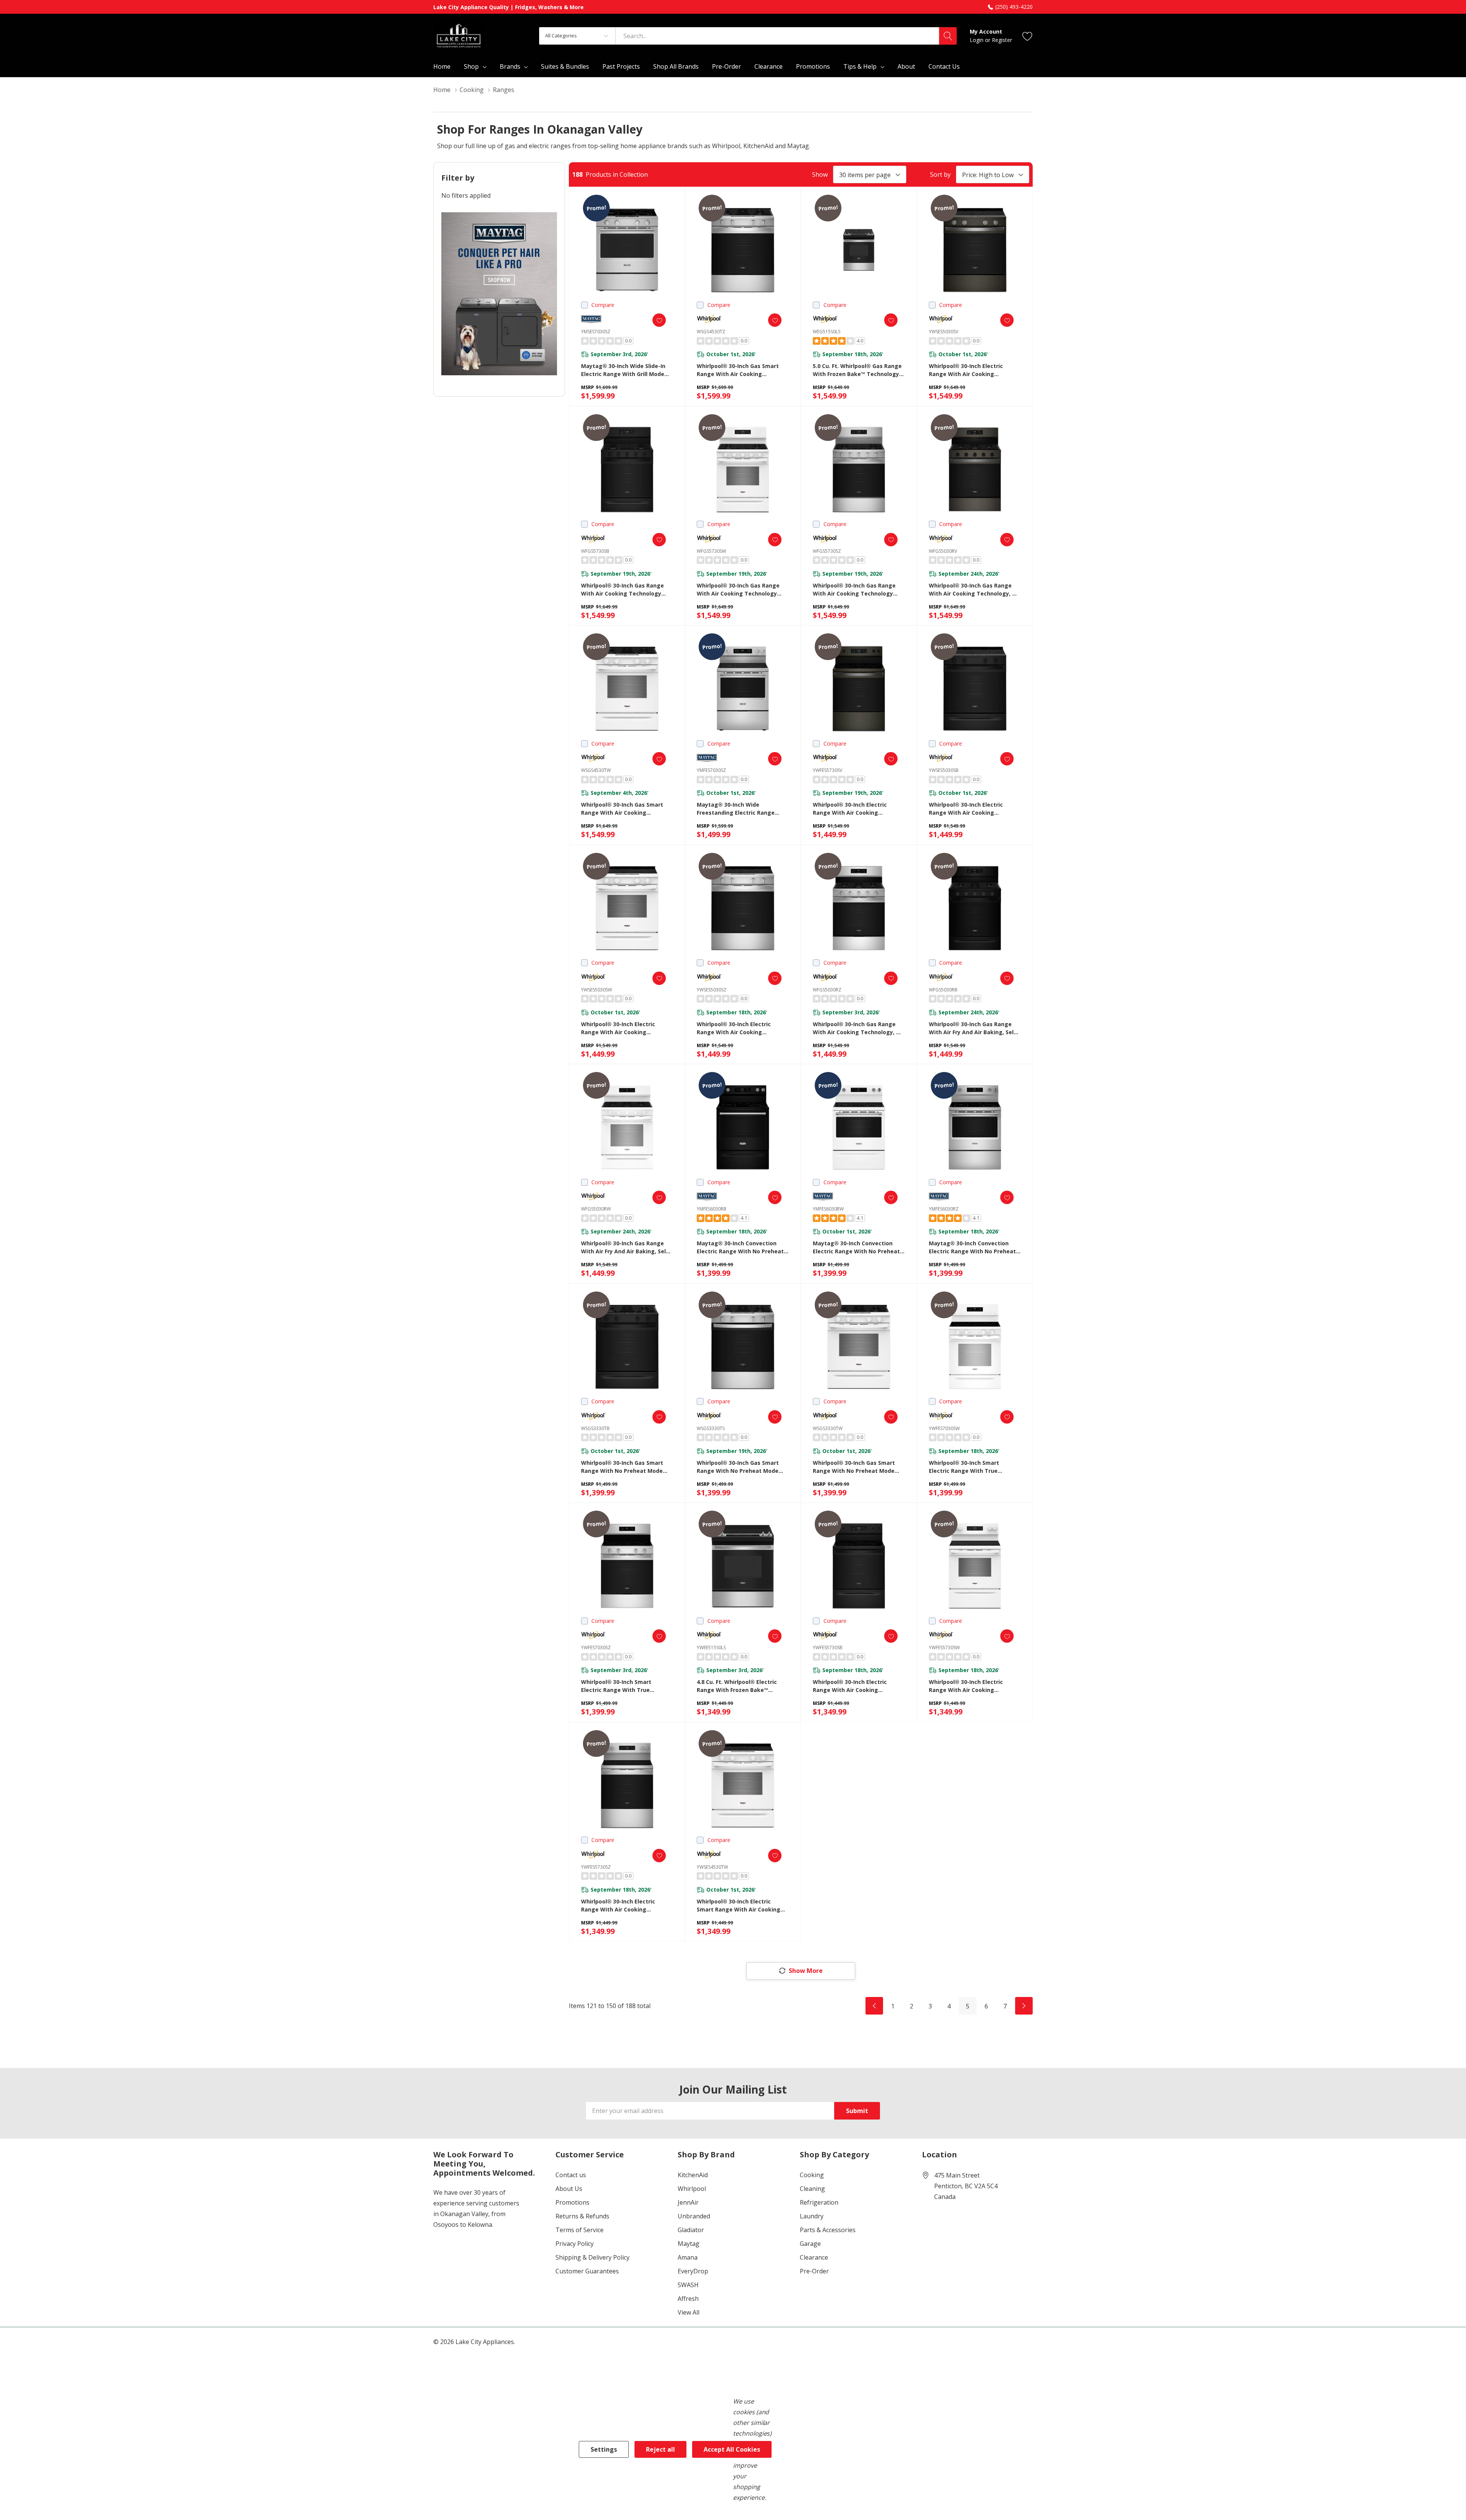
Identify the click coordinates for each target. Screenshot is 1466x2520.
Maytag (689, 2244)
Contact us (571, 2175)
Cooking (812, 2175)
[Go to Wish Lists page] (1028, 36)
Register (1002, 40)
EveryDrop (693, 2271)
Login (977, 40)
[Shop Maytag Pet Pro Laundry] (499, 294)
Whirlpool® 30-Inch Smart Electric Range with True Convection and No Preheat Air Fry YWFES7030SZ (624, 1686)
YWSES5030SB (944, 770)
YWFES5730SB (828, 1647)
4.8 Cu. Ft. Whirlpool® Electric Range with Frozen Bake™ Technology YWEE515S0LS (737, 1686)
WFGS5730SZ (827, 551)
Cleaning (812, 2189)
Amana (688, 2257)
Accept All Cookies (732, 2449)
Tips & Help (860, 66)
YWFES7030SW (944, 1428)
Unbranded (694, 2216)
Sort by (940, 174)
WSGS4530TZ (711, 332)
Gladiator (691, 2230)
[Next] (1024, 2006)
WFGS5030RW (596, 1209)
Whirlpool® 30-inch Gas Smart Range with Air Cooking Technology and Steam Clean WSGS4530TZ (738, 370)
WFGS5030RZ (827, 990)
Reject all (660, 2449)
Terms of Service (580, 2230)
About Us (569, 2189)
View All (689, 2312)
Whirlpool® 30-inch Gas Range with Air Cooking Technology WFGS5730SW (738, 590)
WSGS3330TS (711, 1428)
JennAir (688, 2202)
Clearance (814, 2257)
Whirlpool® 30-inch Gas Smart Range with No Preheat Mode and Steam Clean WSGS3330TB (623, 1467)
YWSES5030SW (597, 990)
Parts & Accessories (828, 2230)
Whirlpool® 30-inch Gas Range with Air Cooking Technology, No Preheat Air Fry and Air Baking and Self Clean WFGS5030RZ (858, 1028)
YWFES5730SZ (596, 1867)
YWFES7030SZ (596, 1647)
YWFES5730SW (944, 1647)
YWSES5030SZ (712, 990)
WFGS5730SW (711, 551)
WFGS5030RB (943, 990)
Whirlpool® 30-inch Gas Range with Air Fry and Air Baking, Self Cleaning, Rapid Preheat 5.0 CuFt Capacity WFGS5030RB (973, 1028)
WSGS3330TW (828, 1428)
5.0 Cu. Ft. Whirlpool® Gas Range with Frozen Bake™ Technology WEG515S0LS (857, 370)
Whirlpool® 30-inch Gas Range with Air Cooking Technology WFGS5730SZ (854, 590)
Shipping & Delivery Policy (593, 2257)
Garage (810, 2244)
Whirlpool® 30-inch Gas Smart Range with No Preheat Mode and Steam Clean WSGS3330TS (738, 1467)
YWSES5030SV (944, 332)
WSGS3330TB (595, 1428)
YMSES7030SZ (596, 332)
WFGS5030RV (943, 551)
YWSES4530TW (712, 1867)
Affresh (688, 2299)
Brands (510, 66)
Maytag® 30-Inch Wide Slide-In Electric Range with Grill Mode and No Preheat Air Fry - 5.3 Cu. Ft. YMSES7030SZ (624, 370)
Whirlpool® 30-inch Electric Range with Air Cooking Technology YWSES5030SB (966, 809)
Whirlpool (692, 2189)
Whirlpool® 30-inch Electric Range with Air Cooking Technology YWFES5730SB (850, 1686)
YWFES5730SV (827, 770)
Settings (604, 2449)
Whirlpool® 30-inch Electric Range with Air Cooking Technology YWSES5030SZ (734, 1028)
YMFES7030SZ (711, 770)
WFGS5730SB (595, 551)
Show (820, 174)
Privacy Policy (575, 2244)
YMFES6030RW (828, 1209)
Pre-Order (814, 2271)
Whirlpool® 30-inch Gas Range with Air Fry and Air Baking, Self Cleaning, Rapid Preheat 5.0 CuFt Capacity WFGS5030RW (626, 1247)
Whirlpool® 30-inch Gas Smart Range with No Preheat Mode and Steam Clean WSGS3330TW (855, 1467)
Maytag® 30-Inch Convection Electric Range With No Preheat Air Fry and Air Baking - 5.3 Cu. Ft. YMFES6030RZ (974, 1247)
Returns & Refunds (582, 2216)
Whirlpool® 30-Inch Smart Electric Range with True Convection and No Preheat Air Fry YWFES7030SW (971, 1467)
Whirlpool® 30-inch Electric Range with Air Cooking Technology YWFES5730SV (850, 809)
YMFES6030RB (712, 1209)
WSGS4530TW (596, 770)
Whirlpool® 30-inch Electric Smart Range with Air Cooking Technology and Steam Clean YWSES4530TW (739, 1906)
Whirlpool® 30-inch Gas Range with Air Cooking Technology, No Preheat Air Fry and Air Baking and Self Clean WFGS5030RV (974, 590)
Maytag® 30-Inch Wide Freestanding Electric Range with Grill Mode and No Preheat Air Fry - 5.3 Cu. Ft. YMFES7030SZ (740, 809)
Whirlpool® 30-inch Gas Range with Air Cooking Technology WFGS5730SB (622, 590)
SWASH (688, 2285)
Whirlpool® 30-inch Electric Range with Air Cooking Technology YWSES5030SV (966, 370)
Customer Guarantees (587, 2271)
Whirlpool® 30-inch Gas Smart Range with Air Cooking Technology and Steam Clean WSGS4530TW (622, 809)
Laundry (812, 2216)
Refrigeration (819, 2202)
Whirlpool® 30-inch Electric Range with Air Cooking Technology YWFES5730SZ (618, 1906)
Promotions (572, 2202)
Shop (471, 66)
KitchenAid (693, 2175)
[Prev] (874, 2006)
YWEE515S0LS (711, 1647)
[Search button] (948, 36)
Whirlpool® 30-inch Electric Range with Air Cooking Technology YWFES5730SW (966, 1686)
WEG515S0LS (827, 332)
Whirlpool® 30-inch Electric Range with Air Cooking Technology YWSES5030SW (618, 1028)
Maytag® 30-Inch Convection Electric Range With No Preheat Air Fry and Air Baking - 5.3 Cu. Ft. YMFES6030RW (858, 1247)
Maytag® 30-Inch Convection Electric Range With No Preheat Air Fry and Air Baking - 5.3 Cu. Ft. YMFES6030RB (742, 1247)
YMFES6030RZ (944, 1209)
